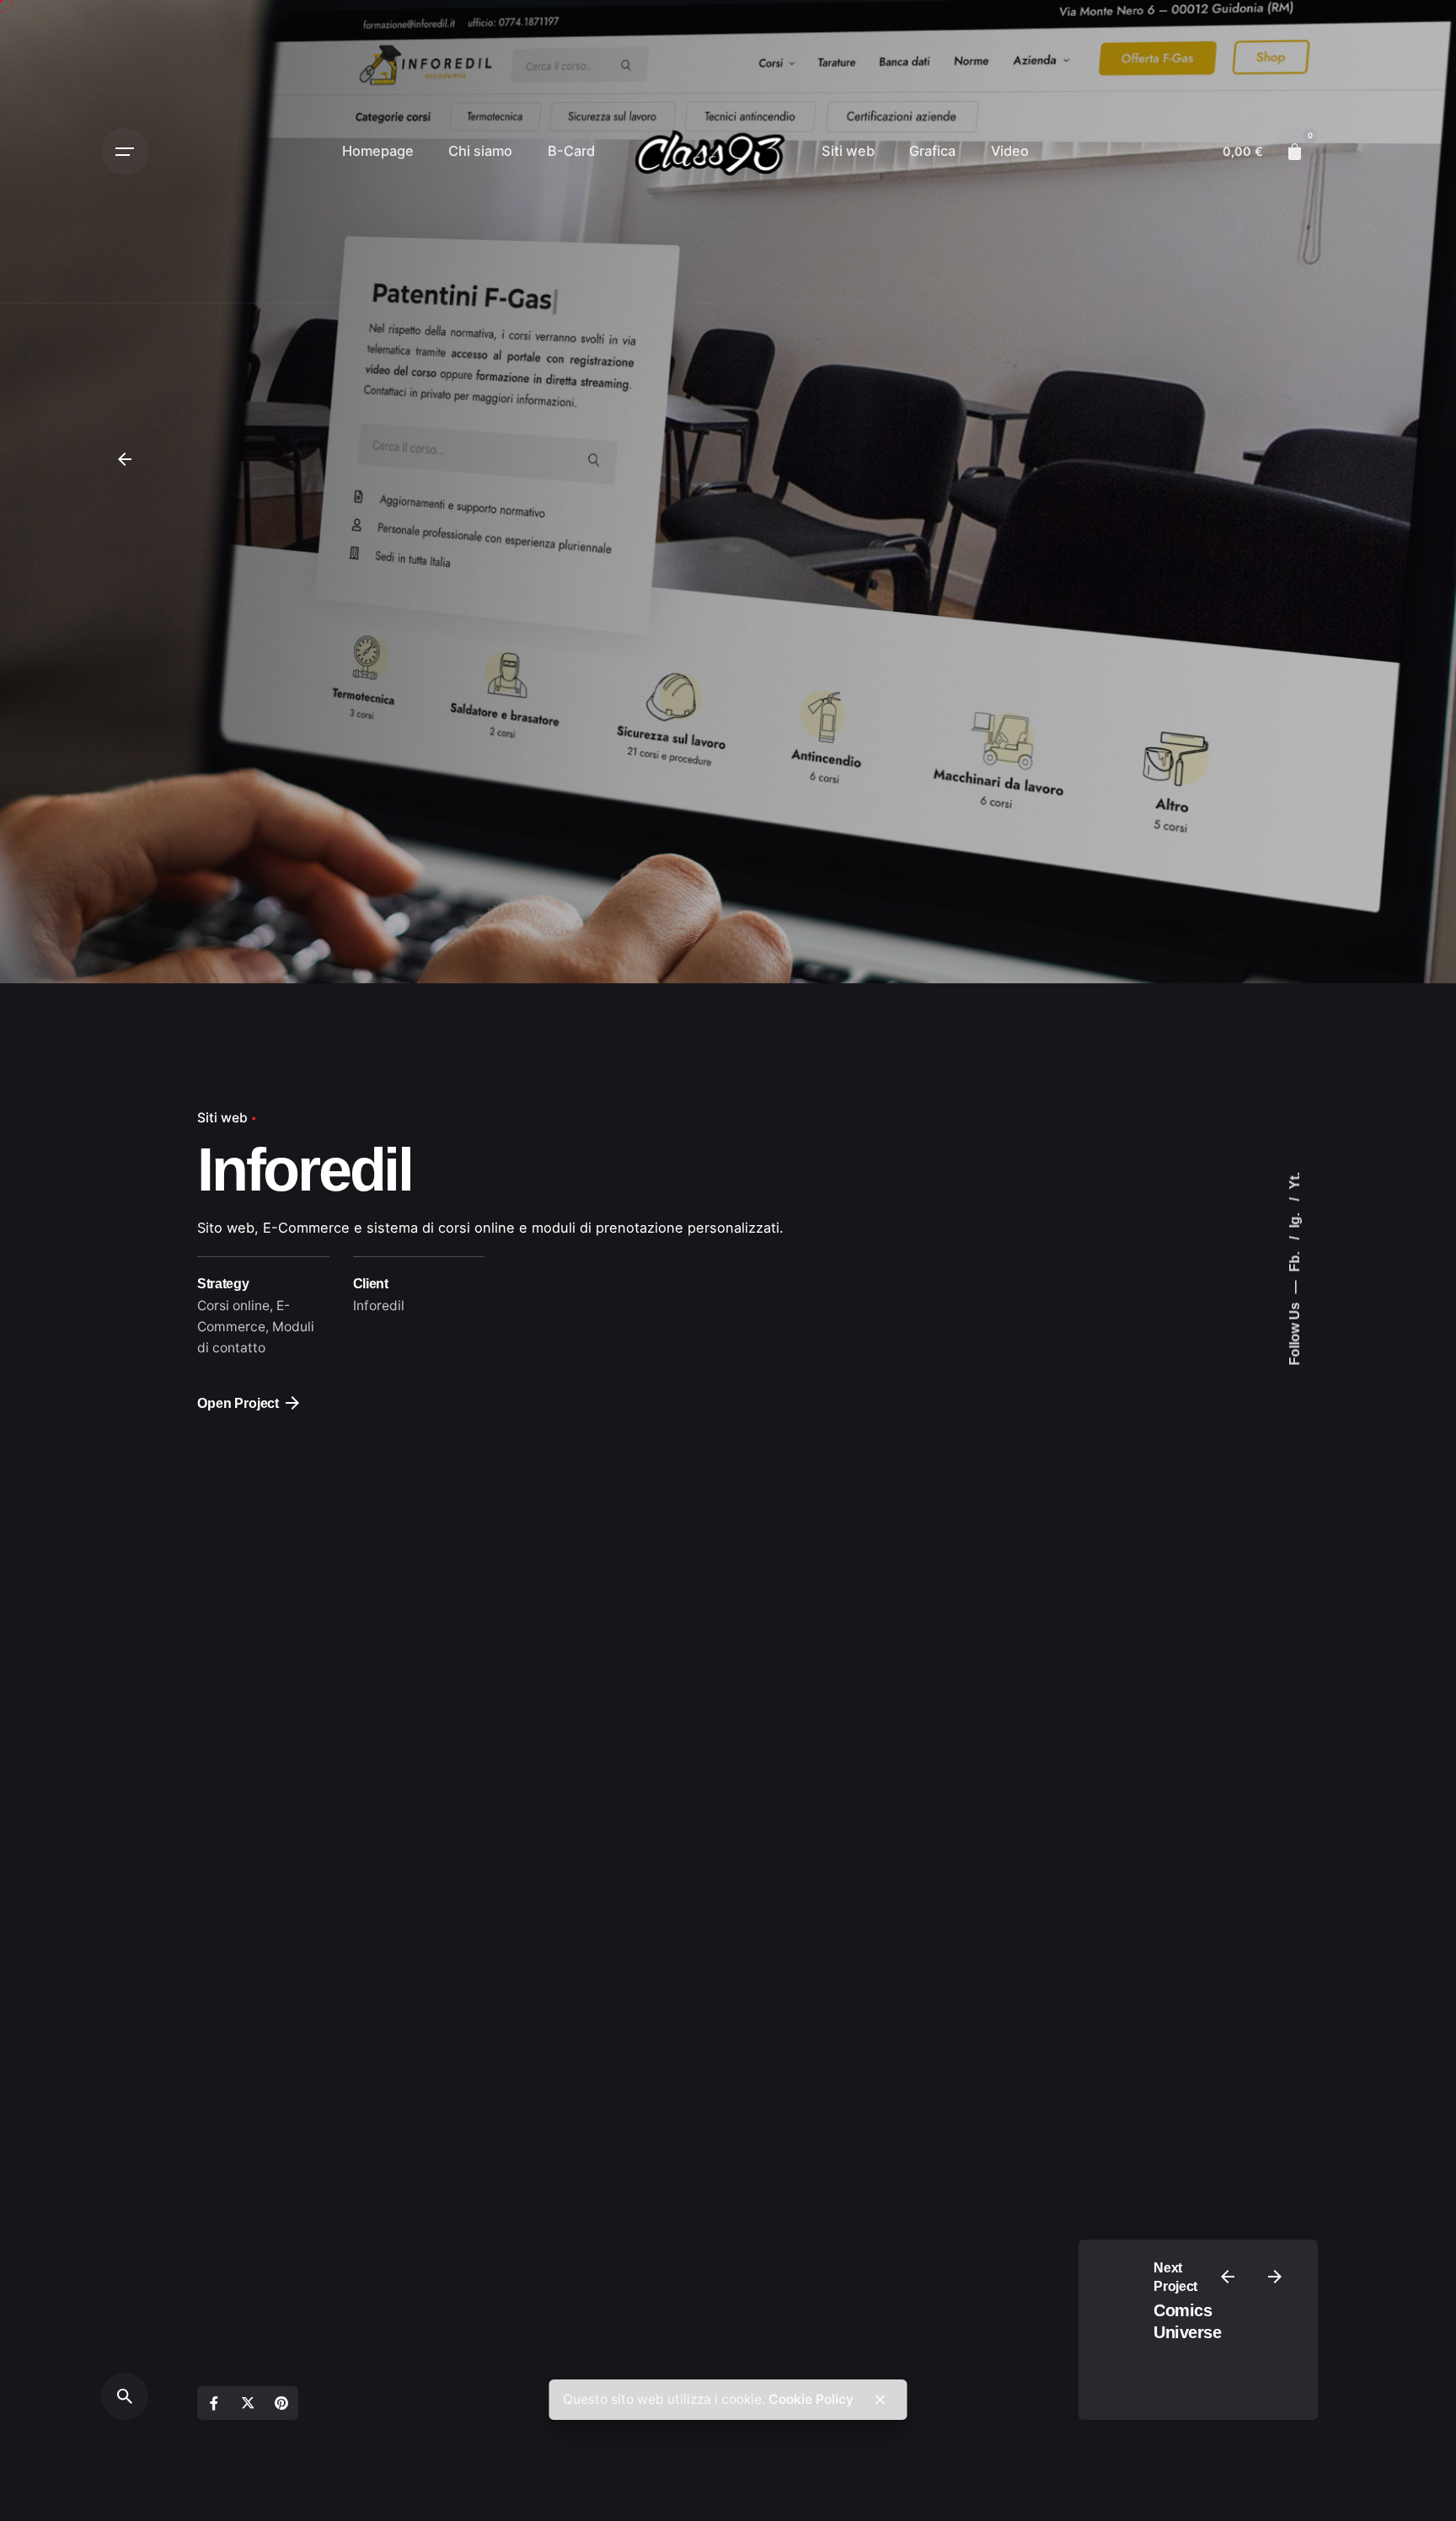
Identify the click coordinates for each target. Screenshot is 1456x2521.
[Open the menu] (125, 152)
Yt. (1295, 1181)
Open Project (238, 1403)
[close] (880, 2400)
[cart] (1294, 152)
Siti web (222, 1118)
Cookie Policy (811, 2399)
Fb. (1295, 1260)
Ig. (1295, 1219)
